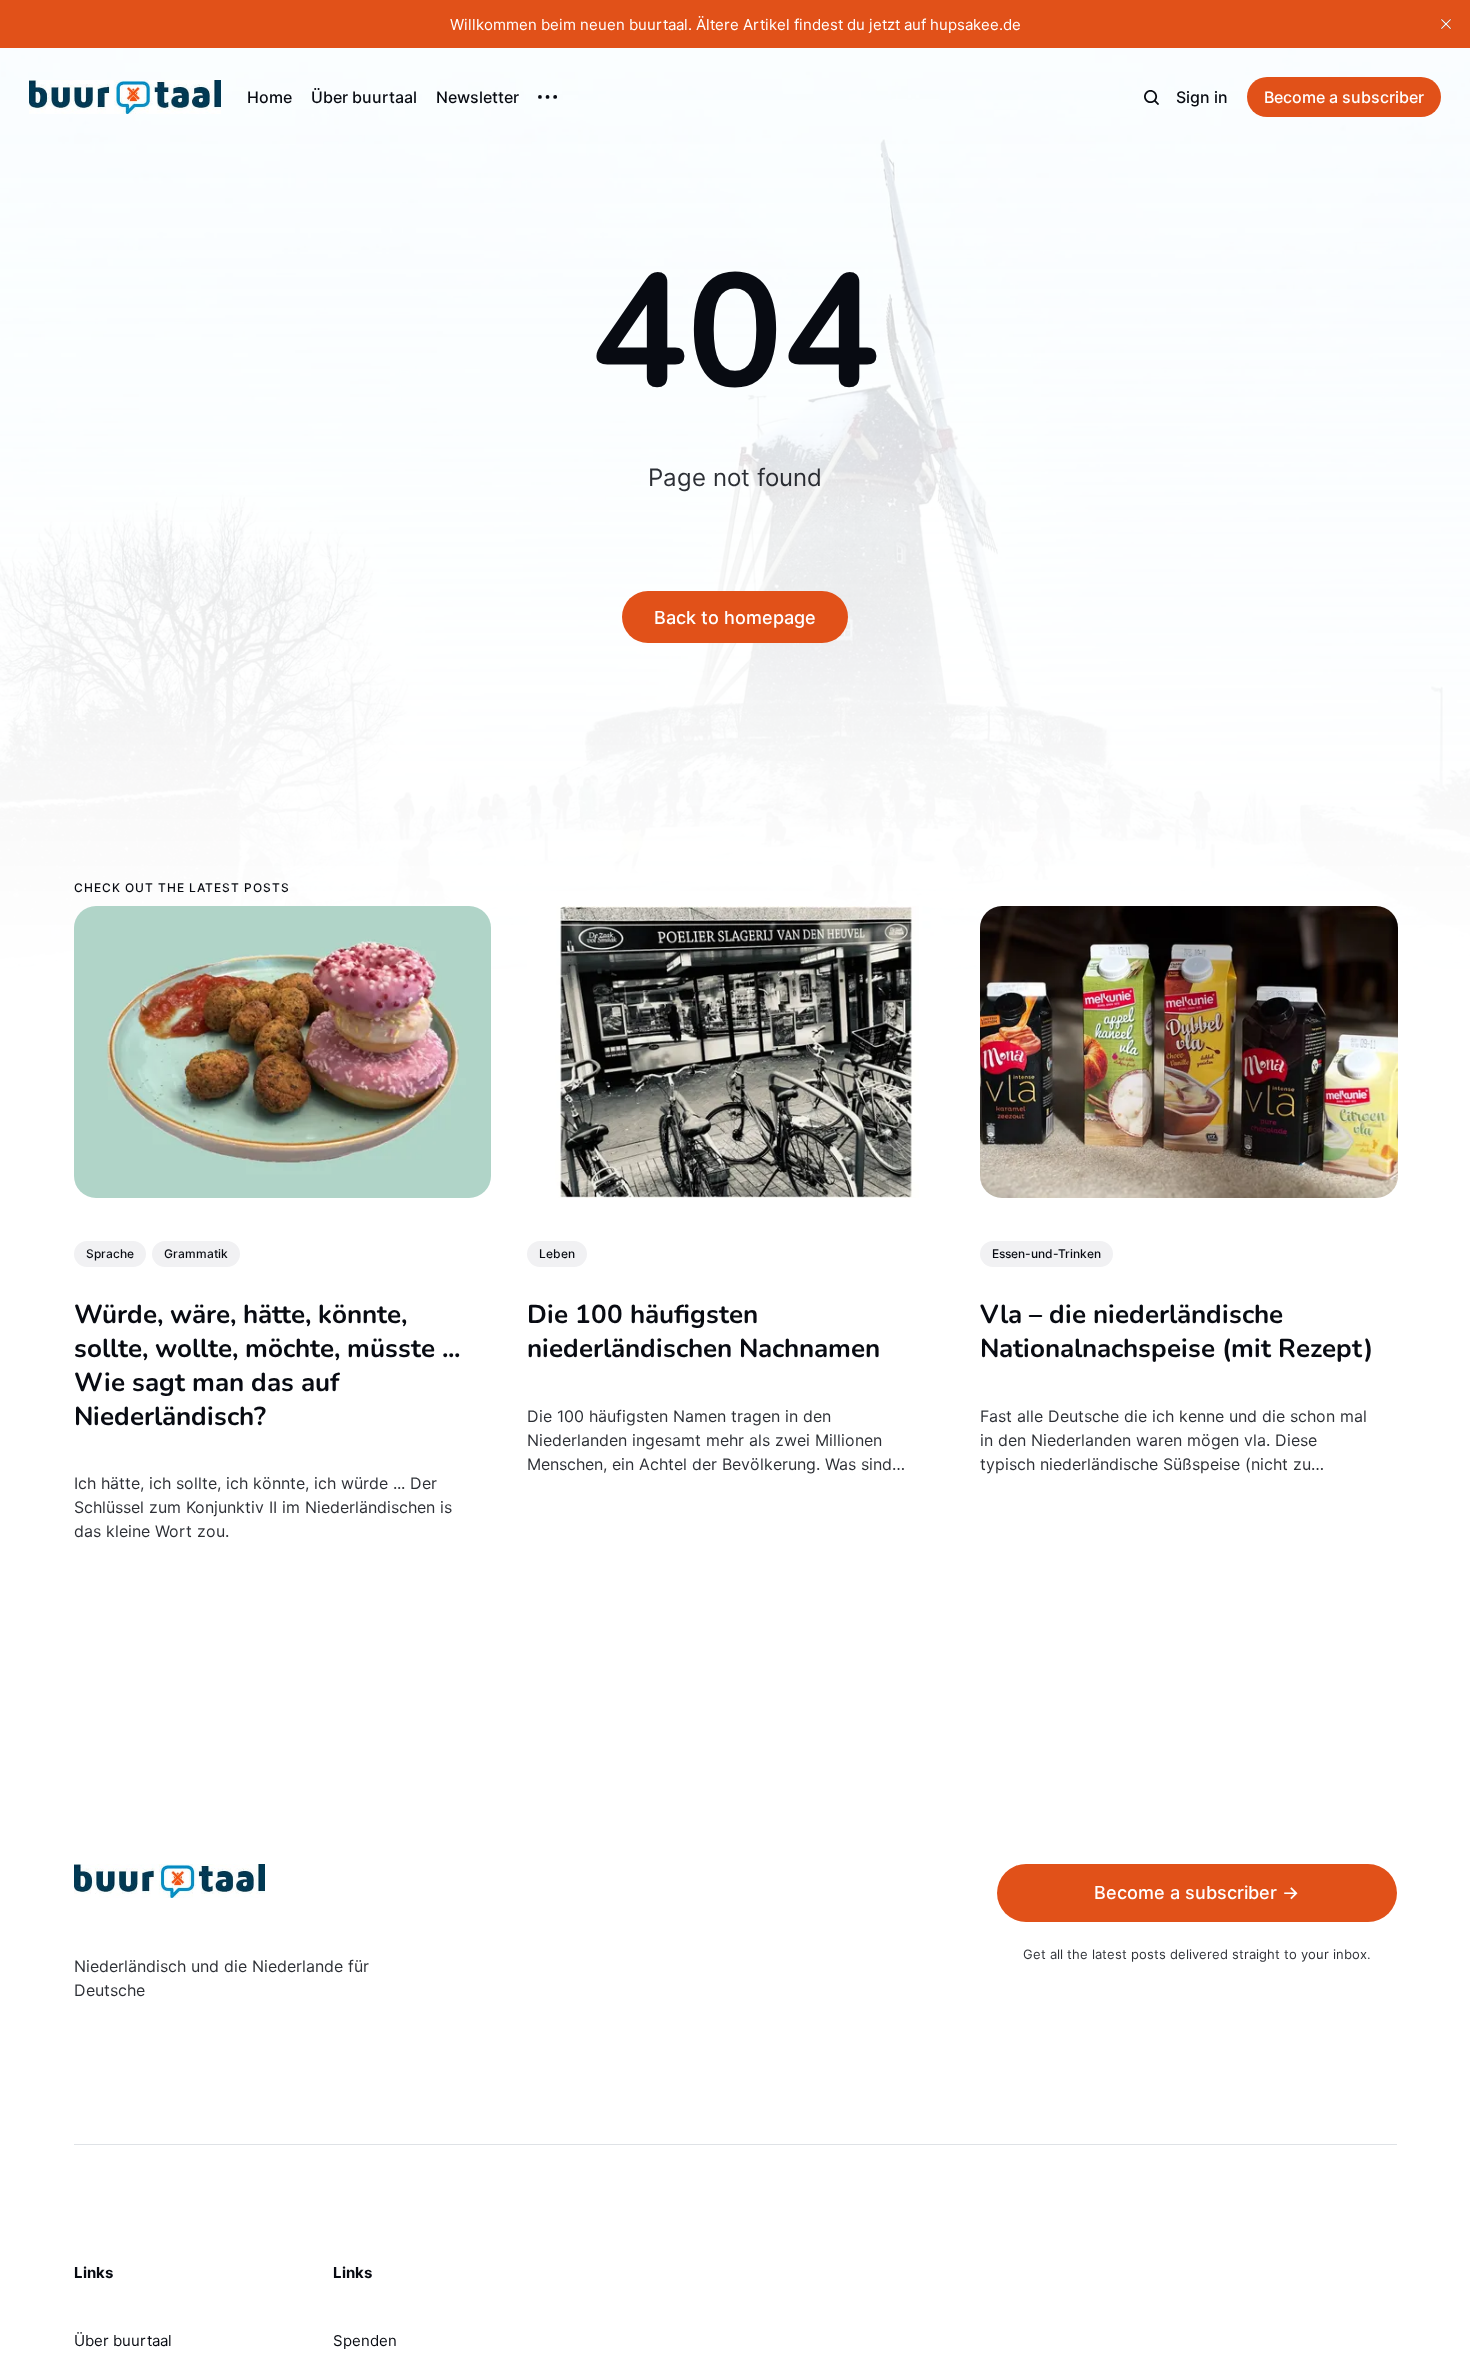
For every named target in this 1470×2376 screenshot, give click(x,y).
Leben (556, 1253)
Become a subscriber (1344, 97)
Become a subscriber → (1196, 1892)
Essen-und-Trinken (1045, 1253)
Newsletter (477, 97)
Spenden (365, 2340)
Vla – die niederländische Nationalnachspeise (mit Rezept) (1175, 1331)
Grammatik (196, 1253)
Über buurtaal (364, 97)
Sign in (1202, 97)
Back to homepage (735, 617)
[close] (1446, 24)
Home (269, 97)
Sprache (110, 1253)
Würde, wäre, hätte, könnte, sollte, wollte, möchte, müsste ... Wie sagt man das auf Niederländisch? (267, 1365)
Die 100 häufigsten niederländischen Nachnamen (702, 1331)
